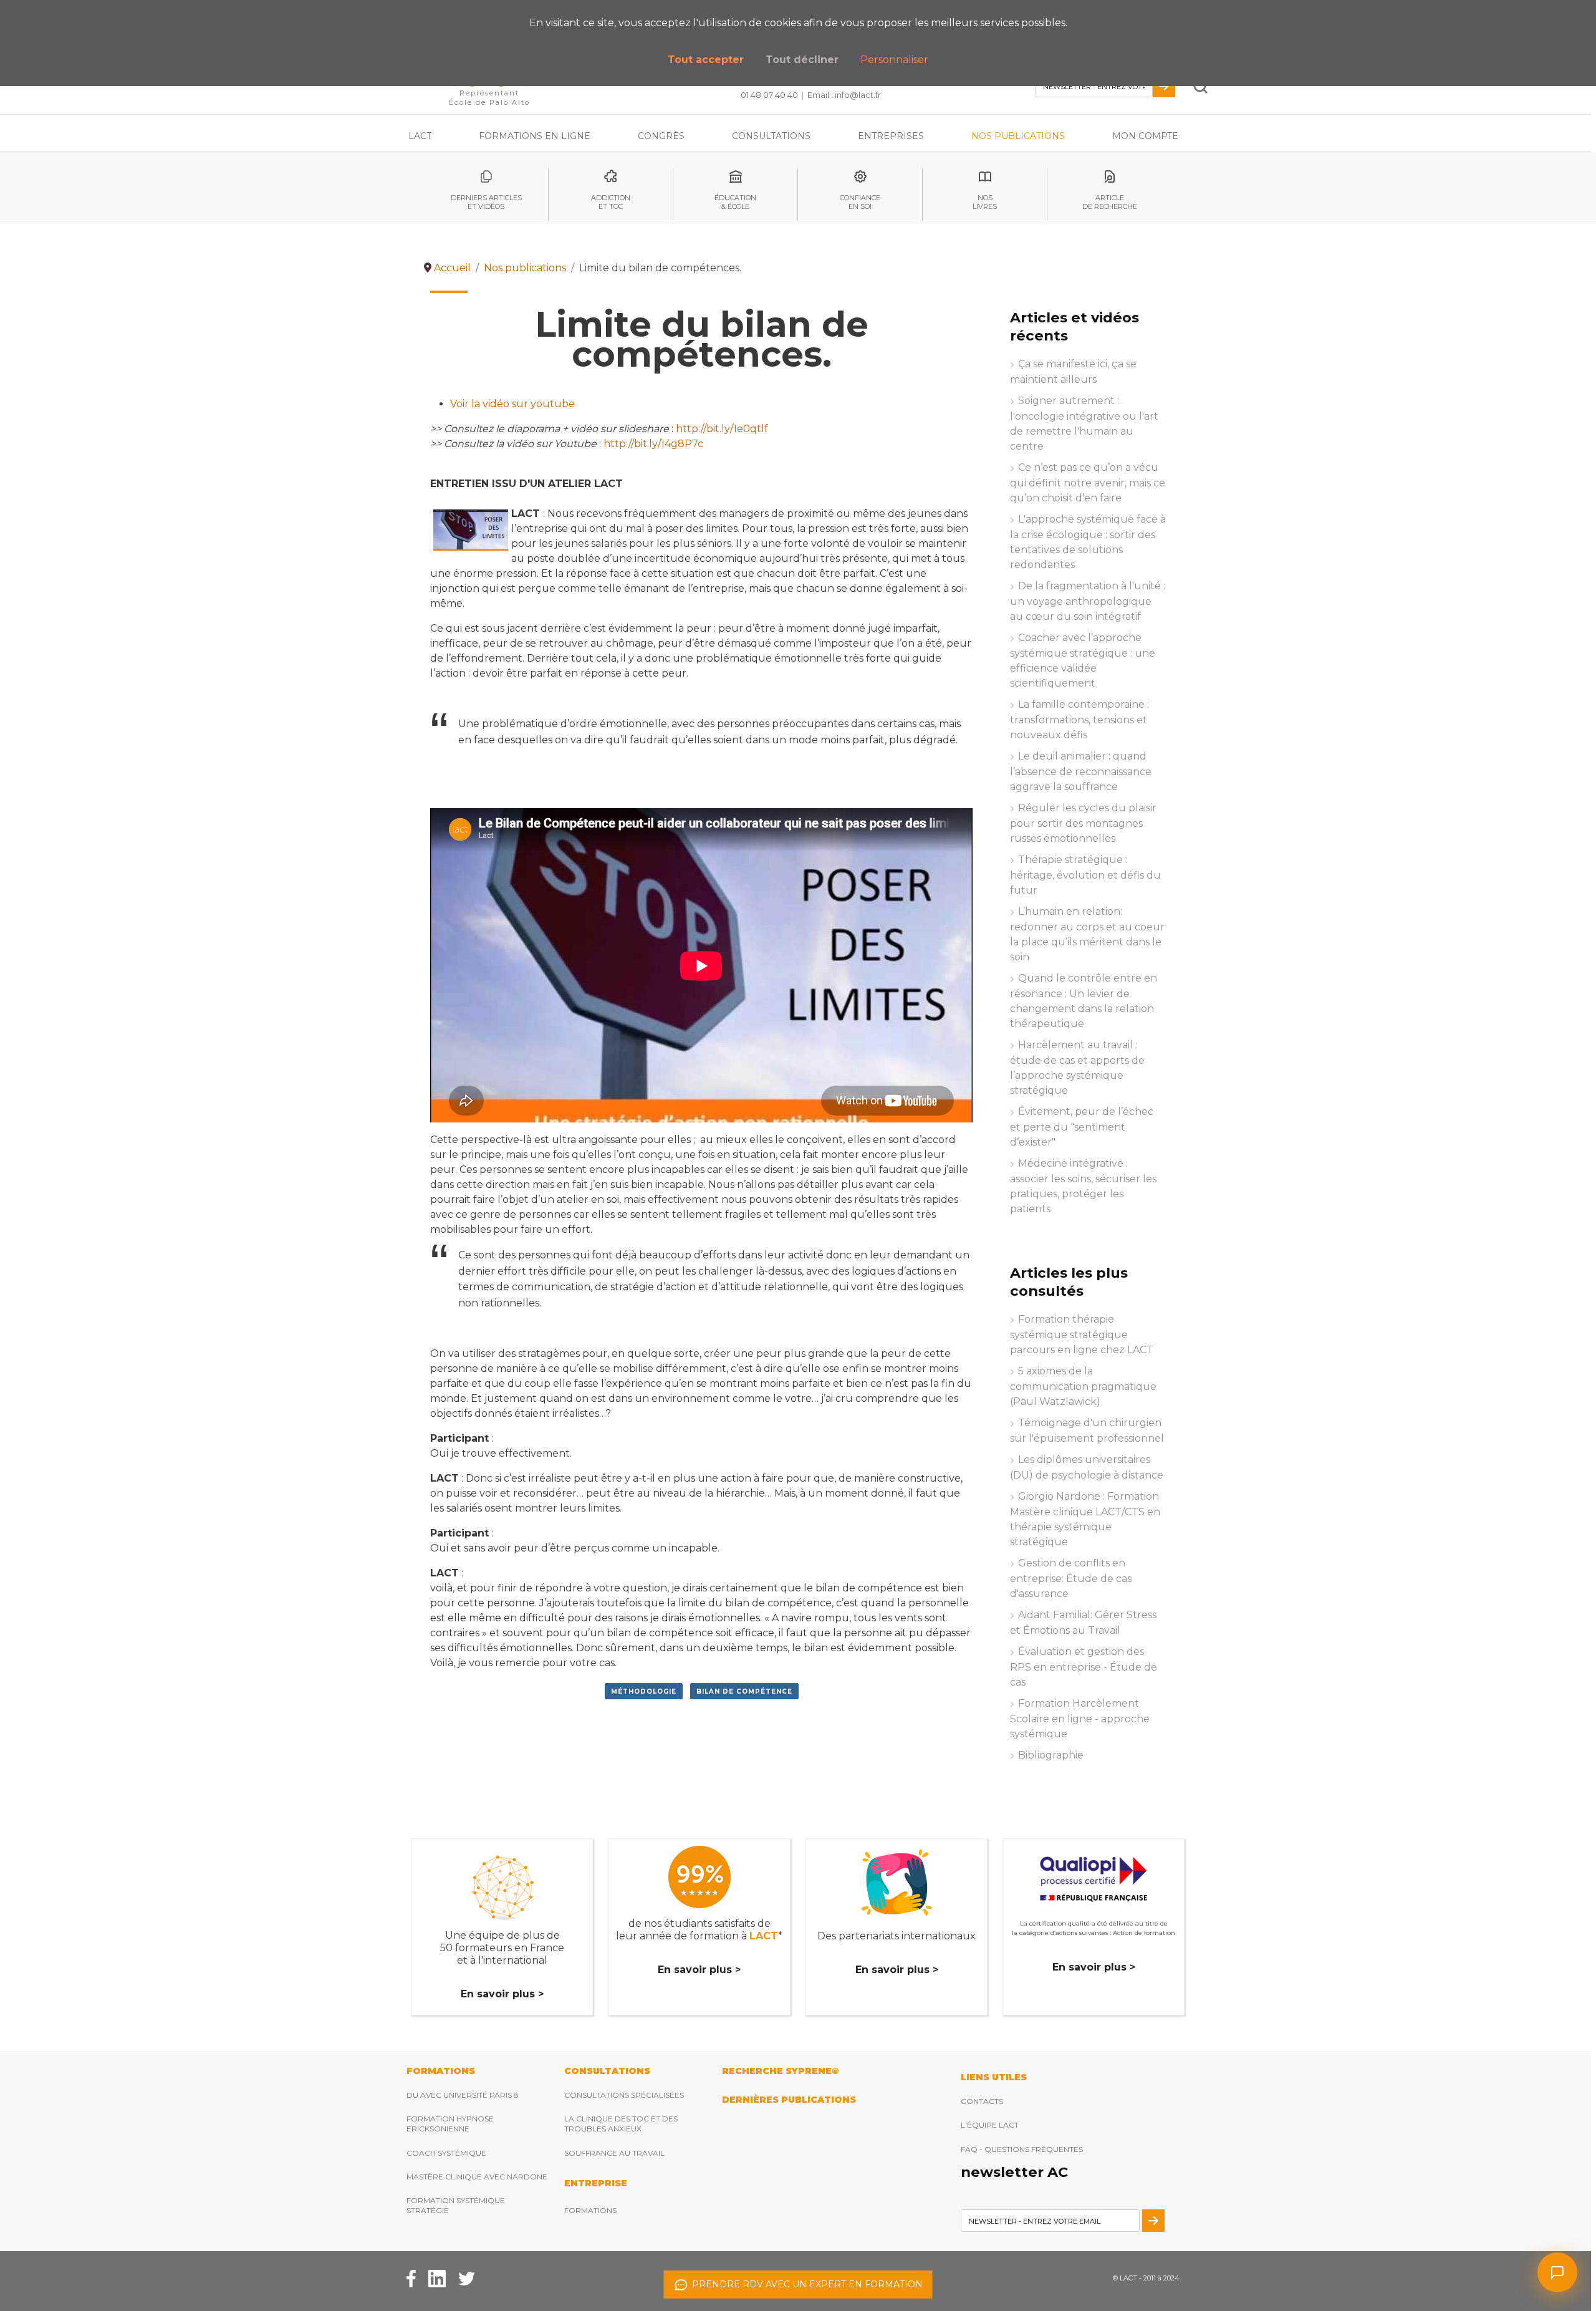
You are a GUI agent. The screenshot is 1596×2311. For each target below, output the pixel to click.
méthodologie (644, 1691)
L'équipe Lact (990, 2125)
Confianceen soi (860, 202)
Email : (844, 95)
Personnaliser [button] (894, 60)
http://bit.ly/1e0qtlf (722, 429)
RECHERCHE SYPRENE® (780, 2071)
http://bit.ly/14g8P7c (653, 444)
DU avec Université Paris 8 (463, 2095)
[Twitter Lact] (467, 2278)
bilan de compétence (744, 1691)
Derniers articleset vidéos (486, 202)
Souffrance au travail (614, 2153)
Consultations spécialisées (624, 2095)
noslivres (985, 202)
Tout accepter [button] (706, 60)
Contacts (982, 2101)
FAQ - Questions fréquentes (1022, 2149)
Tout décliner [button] (802, 60)
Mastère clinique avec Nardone (477, 2177)
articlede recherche (1110, 202)
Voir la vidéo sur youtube (512, 404)
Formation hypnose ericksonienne (450, 2124)
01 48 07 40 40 (769, 95)
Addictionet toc (611, 202)
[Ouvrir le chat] (1557, 2272)
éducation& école (735, 202)
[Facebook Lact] (411, 2278)
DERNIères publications (789, 2100)
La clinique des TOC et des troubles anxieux (621, 2124)
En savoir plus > (502, 1994)
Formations (590, 2210)
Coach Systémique (446, 2153)
